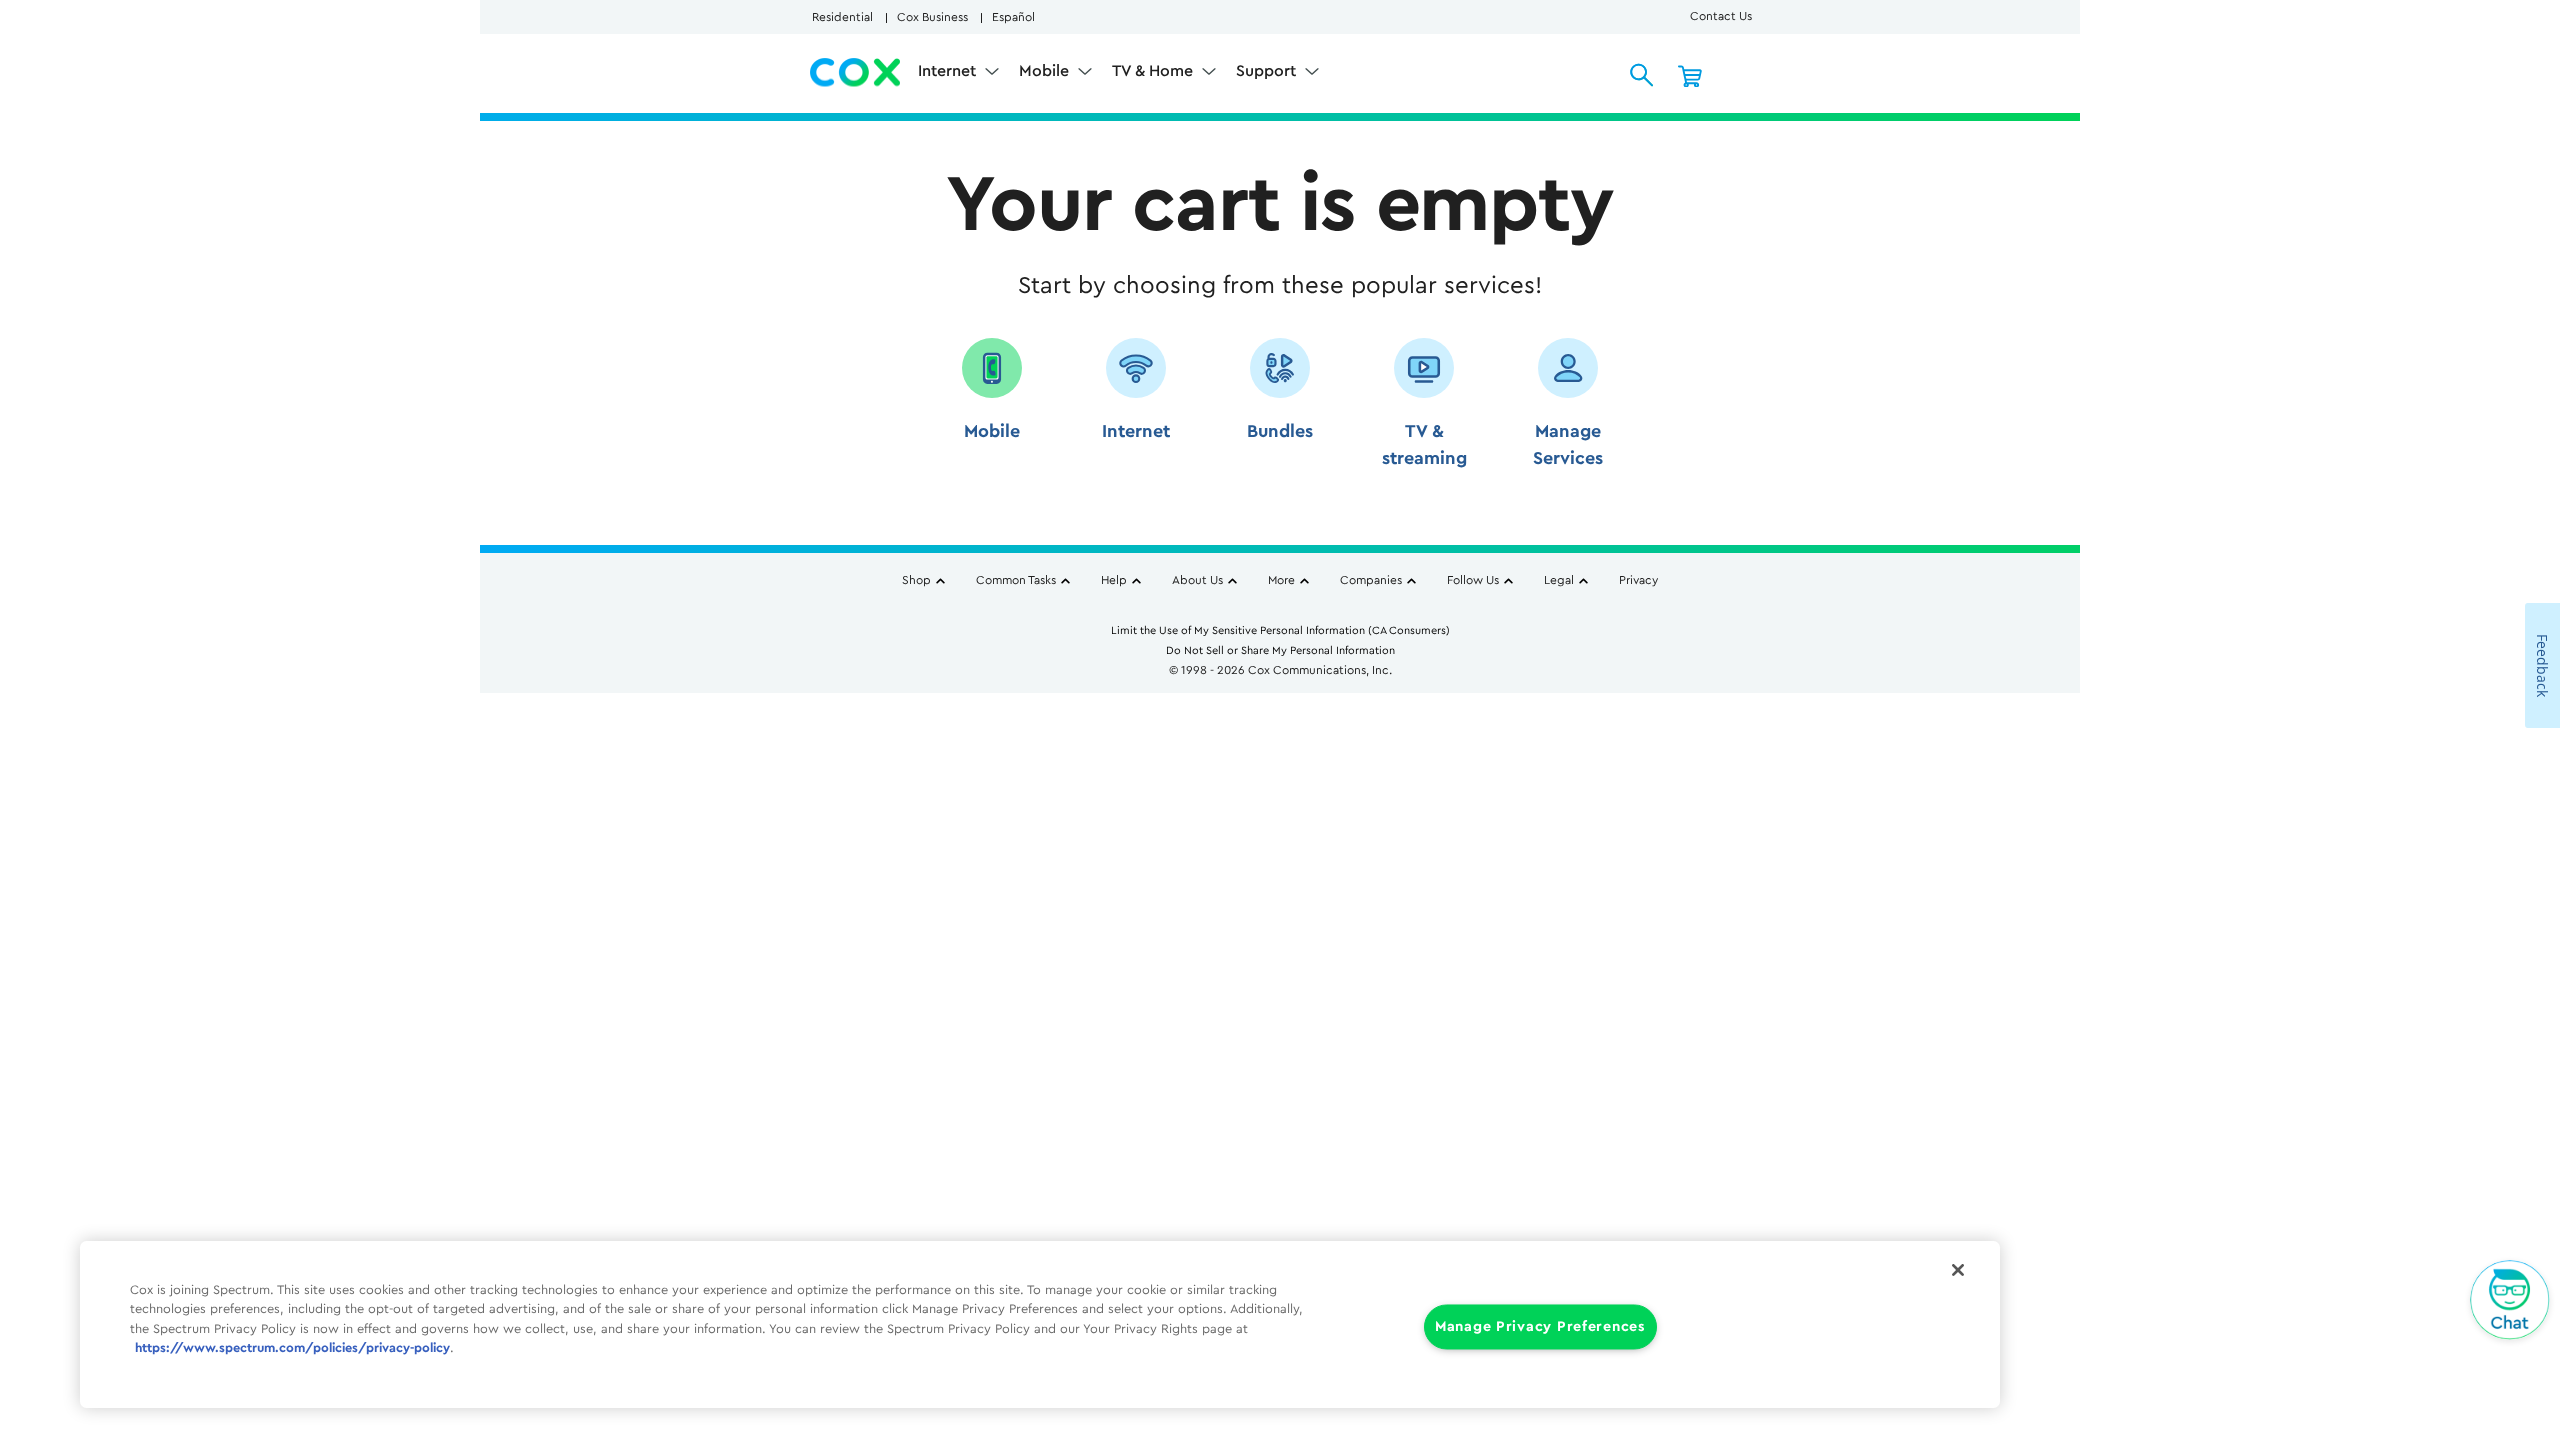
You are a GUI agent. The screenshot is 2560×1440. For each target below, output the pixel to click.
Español (1013, 17)
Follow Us (1473, 580)
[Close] (1958, 1270)
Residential (842, 17)
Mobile (1046, 71)
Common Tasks (1016, 580)
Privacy (1638, 580)
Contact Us (1721, 16)
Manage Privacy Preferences (1540, 1326)
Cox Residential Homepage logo (856, 73)
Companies (1371, 580)
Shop (916, 580)
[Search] (1642, 75)
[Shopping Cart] (1690, 75)
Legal (1559, 580)
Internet (949, 71)
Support (1268, 71)
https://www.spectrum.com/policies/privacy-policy (292, 1348)
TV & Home (1154, 71)
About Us (1197, 580)
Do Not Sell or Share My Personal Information (1280, 650)
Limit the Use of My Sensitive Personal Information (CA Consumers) (1280, 630)
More (1281, 580)
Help (1114, 580)
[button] (992, 410)
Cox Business (932, 17)
